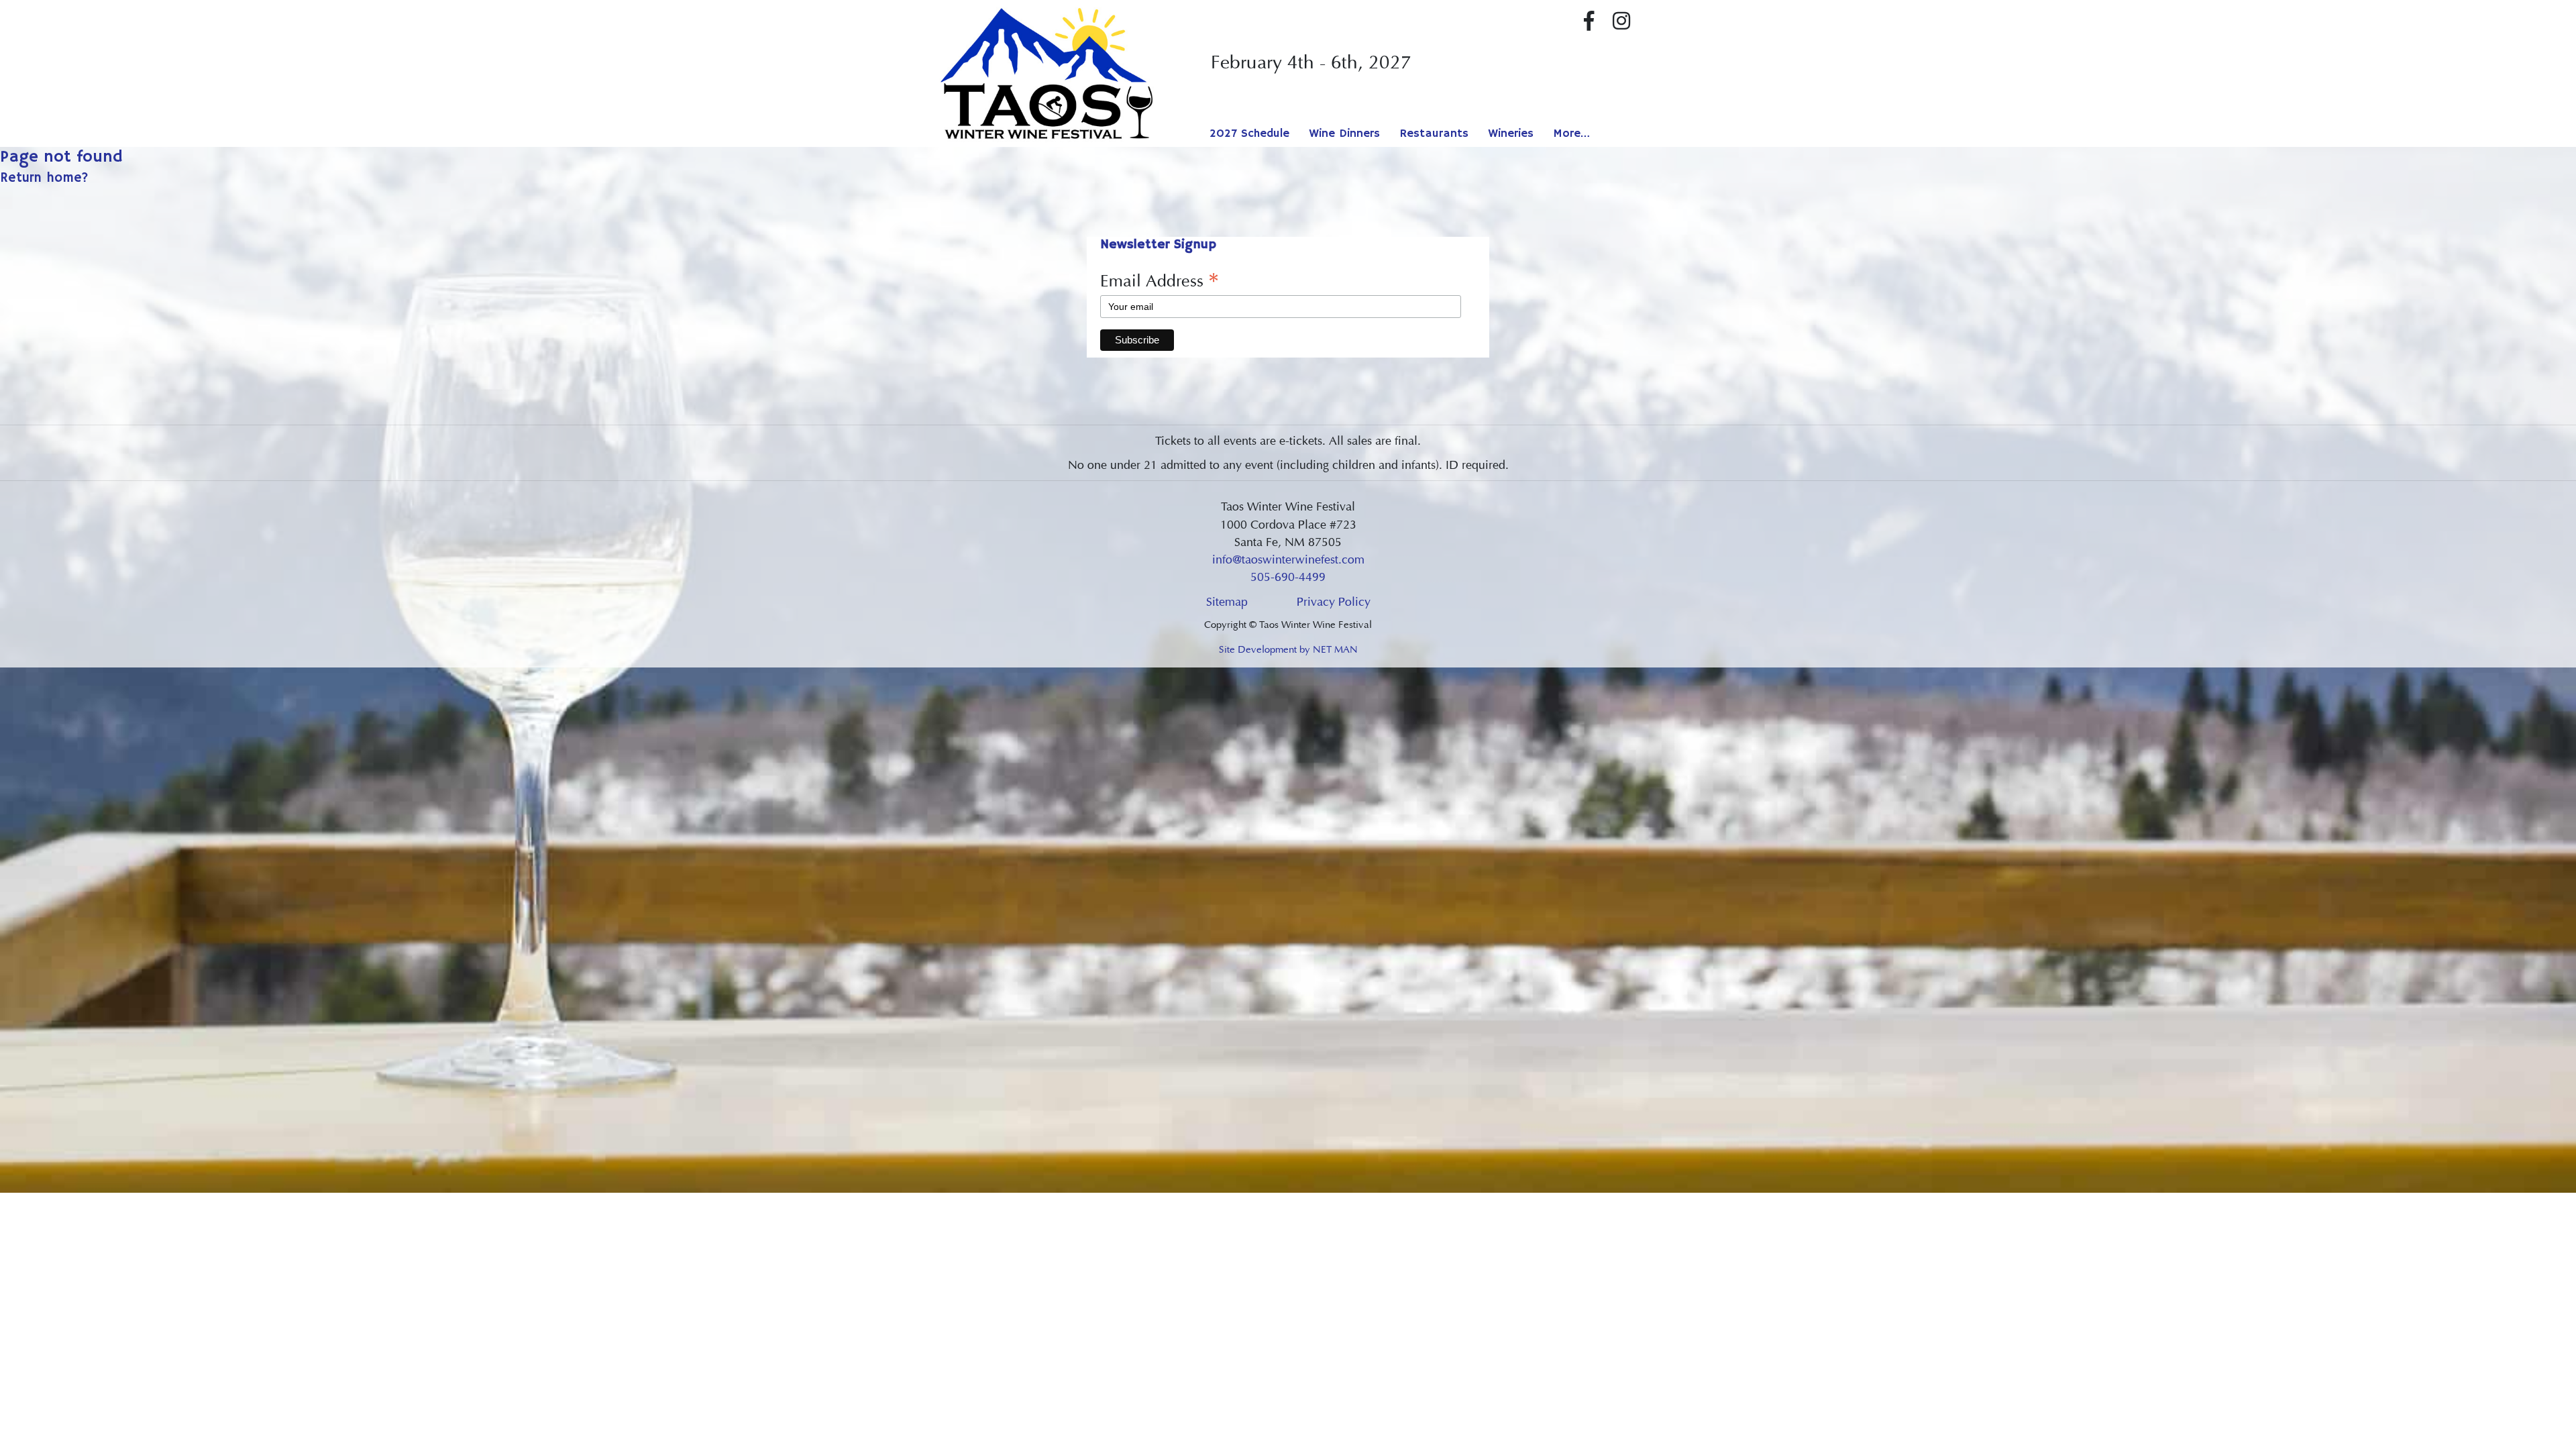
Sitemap (1227, 602)
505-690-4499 (1288, 577)
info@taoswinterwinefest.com (1288, 559)
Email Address (1160, 280)
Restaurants (1434, 133)
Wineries (1511, 133)
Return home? (44, 178)
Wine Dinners (1344, 133)
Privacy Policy (1334, 602)
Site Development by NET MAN (1288, 649)
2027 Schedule (1249, 133)
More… (1571, 133)
